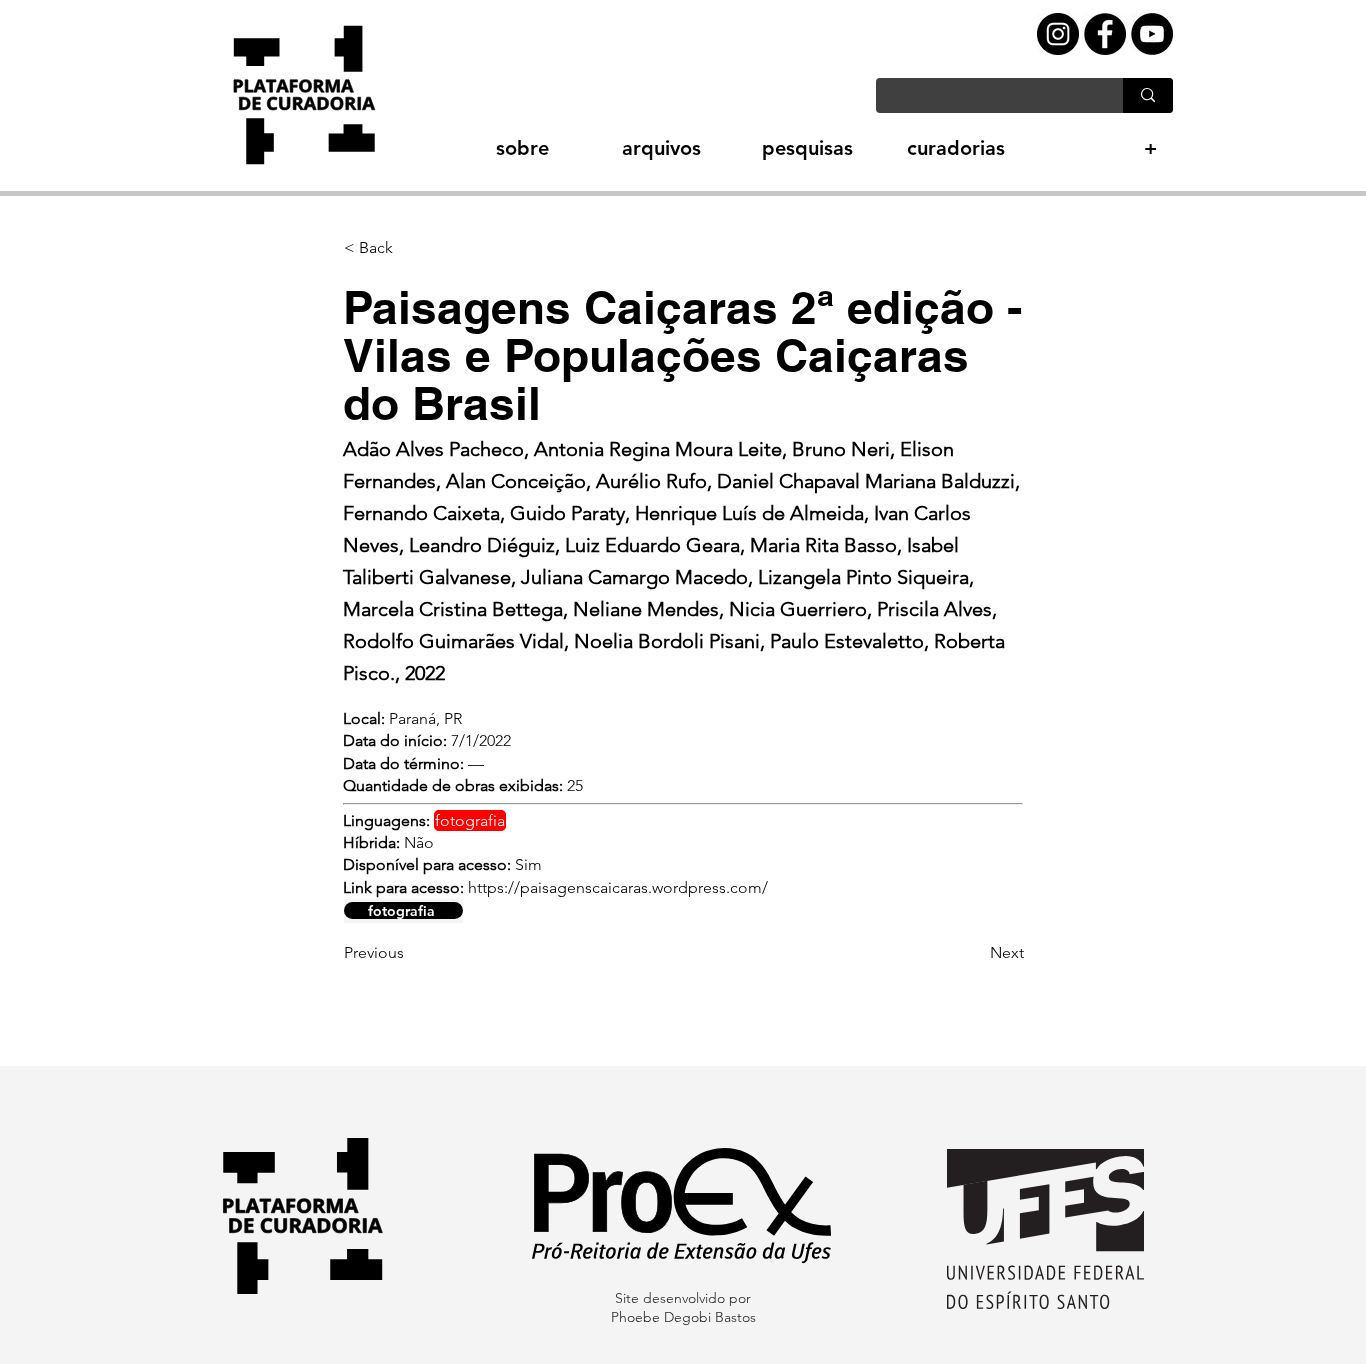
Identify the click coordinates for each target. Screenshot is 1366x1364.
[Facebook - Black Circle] (1105, 34)
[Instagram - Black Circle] (1058, 34)
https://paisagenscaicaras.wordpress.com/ (618, 887)
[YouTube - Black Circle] (1152, 34)
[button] (487, 148)
